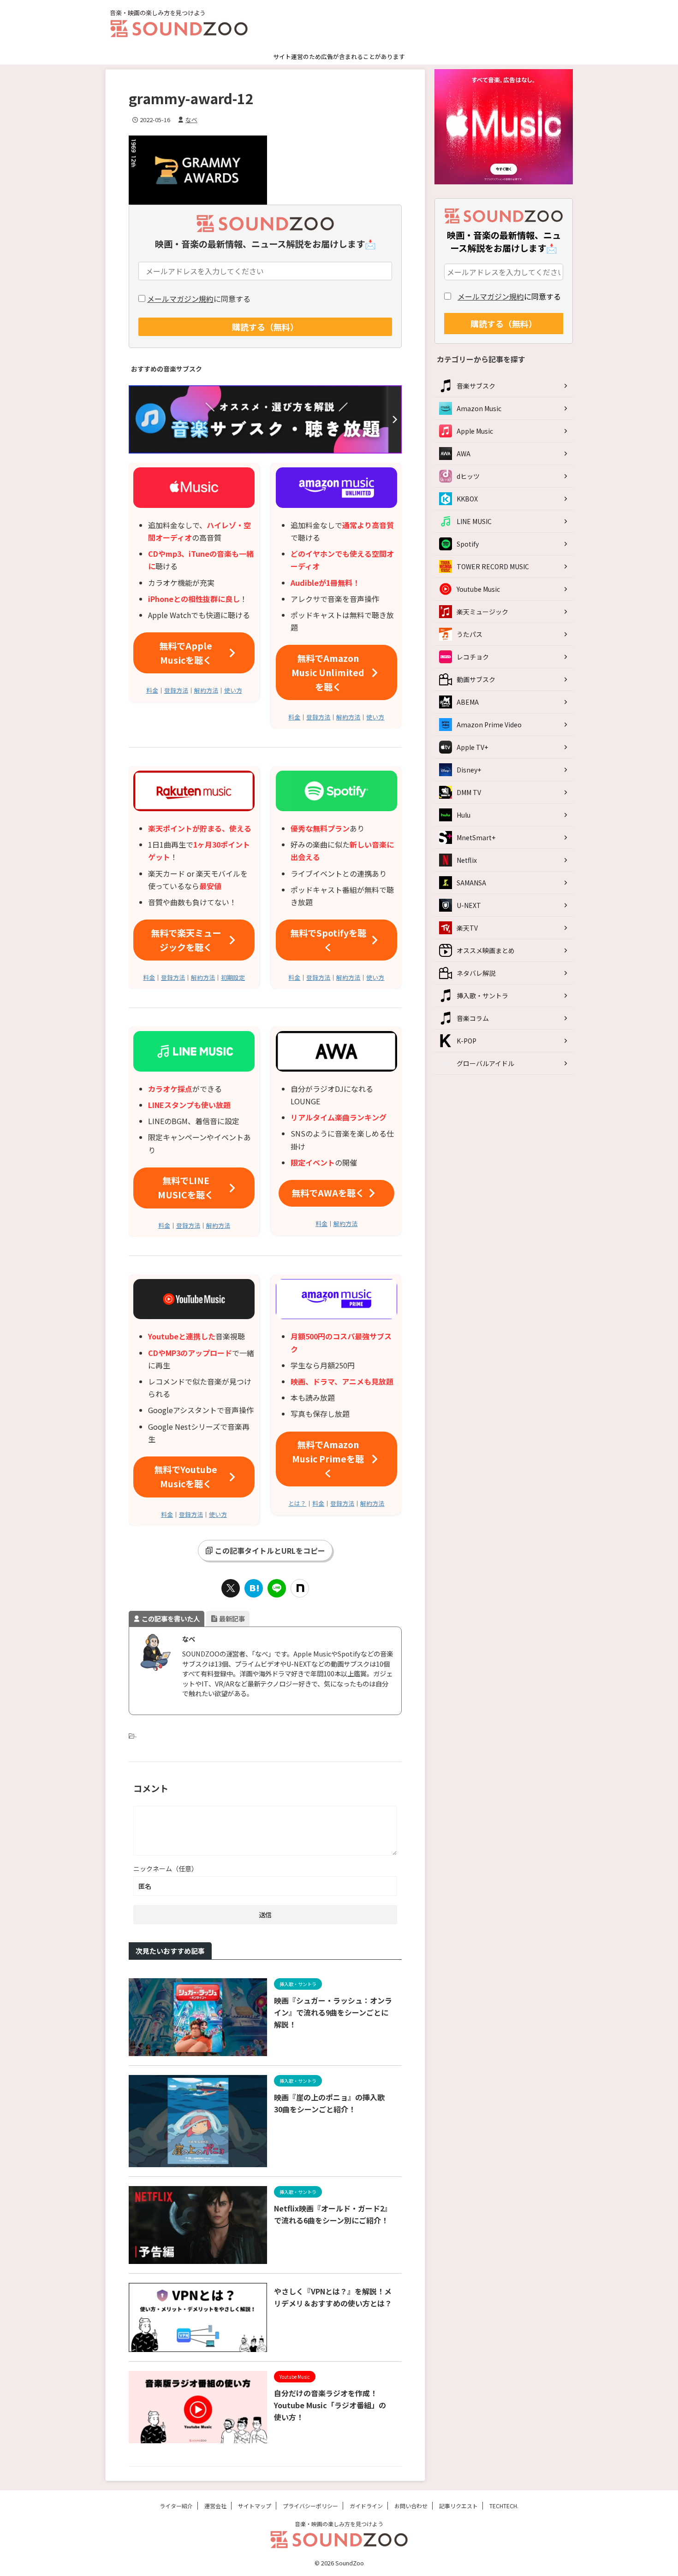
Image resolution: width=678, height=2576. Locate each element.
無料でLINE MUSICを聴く (186, 1188)
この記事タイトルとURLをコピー (270, 1550)
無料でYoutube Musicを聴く (186, 1477)
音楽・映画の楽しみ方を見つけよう (339, 2524)
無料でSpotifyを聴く (328, 940)
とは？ (297, 1503)
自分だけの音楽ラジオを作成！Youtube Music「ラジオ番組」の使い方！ (330, 2405)
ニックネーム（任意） (166, 1869)
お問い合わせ (411, 2506)
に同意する (199, 299)
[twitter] (231, 1588)
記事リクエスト (458, 2506)
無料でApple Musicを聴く (186, 653)
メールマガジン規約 (180, 299)
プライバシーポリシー (310, 2506)
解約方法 (206, 690)
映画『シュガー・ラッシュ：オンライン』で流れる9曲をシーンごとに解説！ (333, 2012)
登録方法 (176, 690)
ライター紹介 (176, 2506)
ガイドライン (366, 2506)
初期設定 (233, 977)
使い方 (233, 690)
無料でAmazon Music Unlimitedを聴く (328, 672)
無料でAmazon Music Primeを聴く (328, 1459)
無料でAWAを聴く (328, 1193)
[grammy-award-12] (254, 1588)
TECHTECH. (504, 2506)
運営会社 (215, 2506)
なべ (191, 120)
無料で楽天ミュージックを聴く (186, 940)
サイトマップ (255, 2506)
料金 (152, 690)
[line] (277, 1588)
